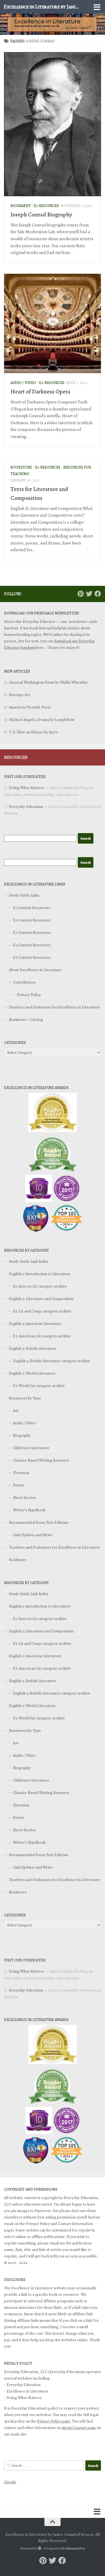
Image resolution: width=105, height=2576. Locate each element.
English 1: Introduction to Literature (40, 1274)
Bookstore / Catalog (26, 1020)
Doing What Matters (26, 788)
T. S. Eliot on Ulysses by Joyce (34, 732)
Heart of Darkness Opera (40, 392)
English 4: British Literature (33, 1348)
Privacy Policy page (54, 2421)
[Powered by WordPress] (40, 2548)
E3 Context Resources (32, 933)
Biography (21, 206)
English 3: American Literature (35, 1324)
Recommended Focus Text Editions (39, 1522)
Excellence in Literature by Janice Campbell (41, 7)
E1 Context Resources (31, 908)
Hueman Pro (75, 2548)
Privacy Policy (29, 995)
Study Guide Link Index (29, 1261)
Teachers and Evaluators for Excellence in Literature (54, 1007)
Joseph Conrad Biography (41, 215)
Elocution (21, 1473)
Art (16, 1411)
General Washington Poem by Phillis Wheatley (48, 682)
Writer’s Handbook (29, 1510)
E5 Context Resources (32, 957)
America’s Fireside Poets (30, 707)
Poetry (19, 1485)
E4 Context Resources (32, 945)
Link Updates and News (33, 1535)
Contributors (24, 982)
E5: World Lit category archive (39, 1386)
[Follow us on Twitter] (89, 594)
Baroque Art (20, 695)
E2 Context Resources (32, 920)
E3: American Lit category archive (42, 1336)
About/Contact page (79, 2428)
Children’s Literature (31, 1448)
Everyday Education (26, 807)
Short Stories (24, 1498)
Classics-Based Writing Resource (41, 1460)
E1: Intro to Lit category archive (40, 1286)
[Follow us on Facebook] (98, 594)
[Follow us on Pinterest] (80, 594)
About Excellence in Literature (35, 970)
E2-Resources (46, 206)
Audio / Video (23, 383)
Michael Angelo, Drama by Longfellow (42, 720)
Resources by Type (25, 1398)
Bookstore (21, 467)
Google (10, 2482)
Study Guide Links (24, 895)
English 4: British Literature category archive (52, 1361)
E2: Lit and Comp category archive (42, 1311)
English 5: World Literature (32, 1373)
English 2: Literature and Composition (41, 1299)
